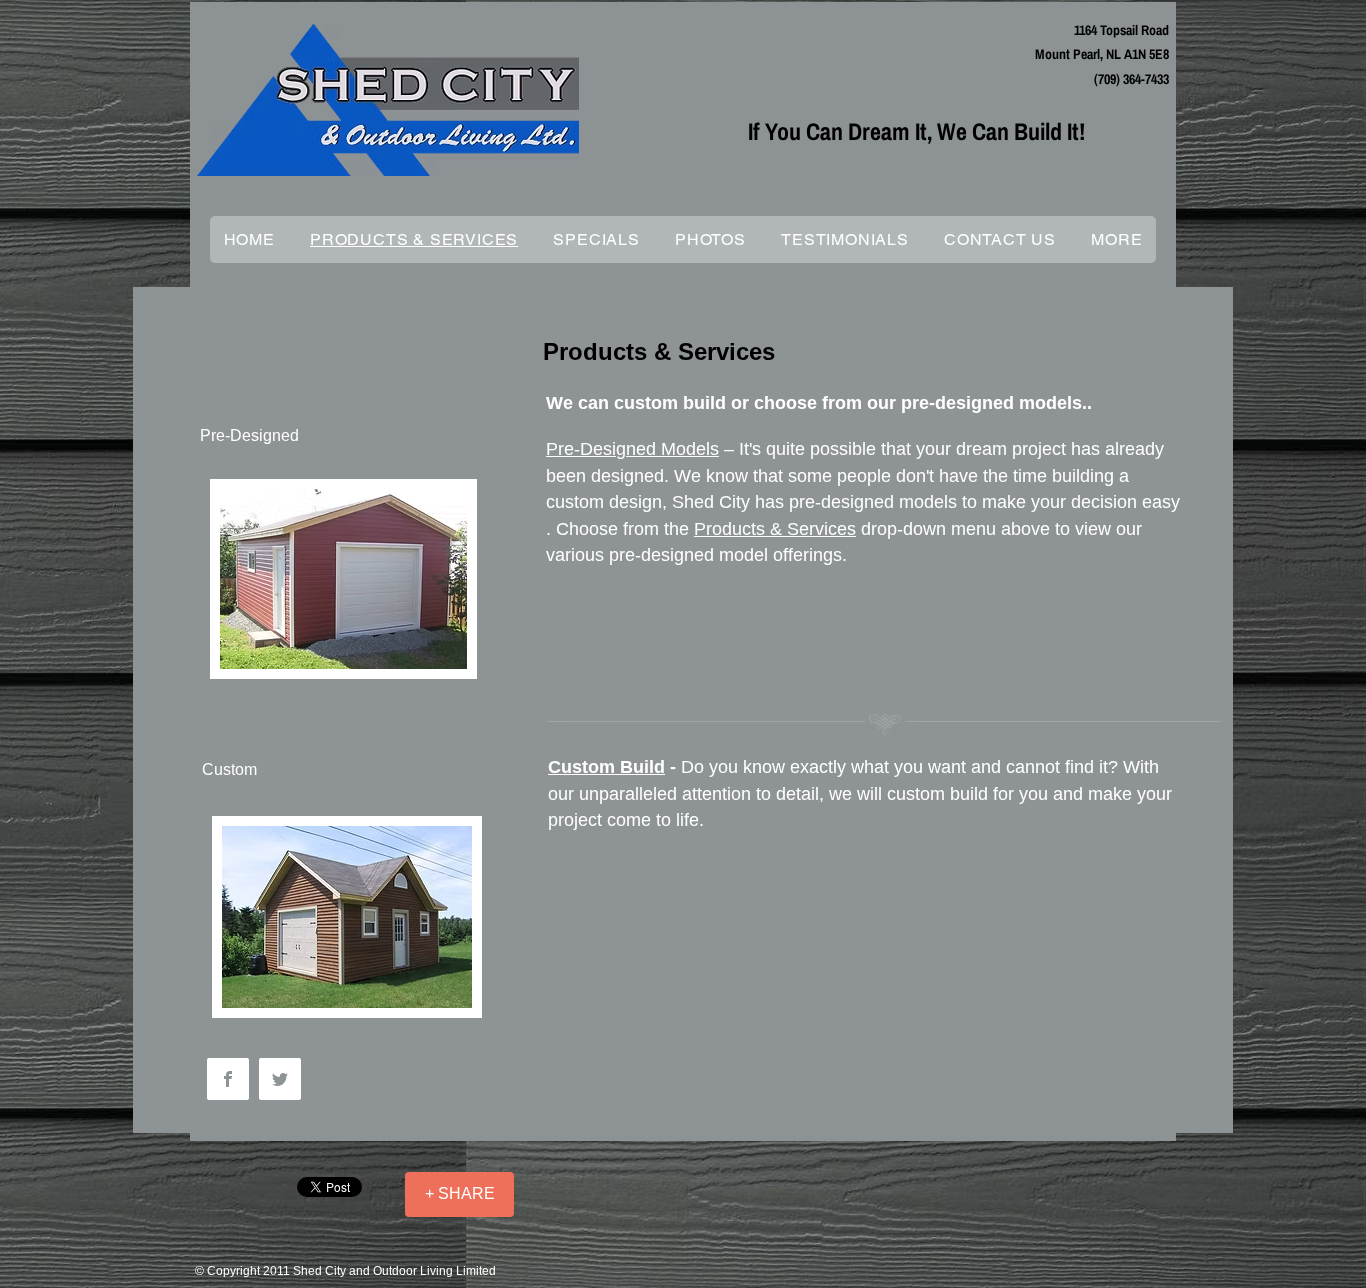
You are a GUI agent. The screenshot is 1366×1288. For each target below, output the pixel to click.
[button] (1117, 239)
